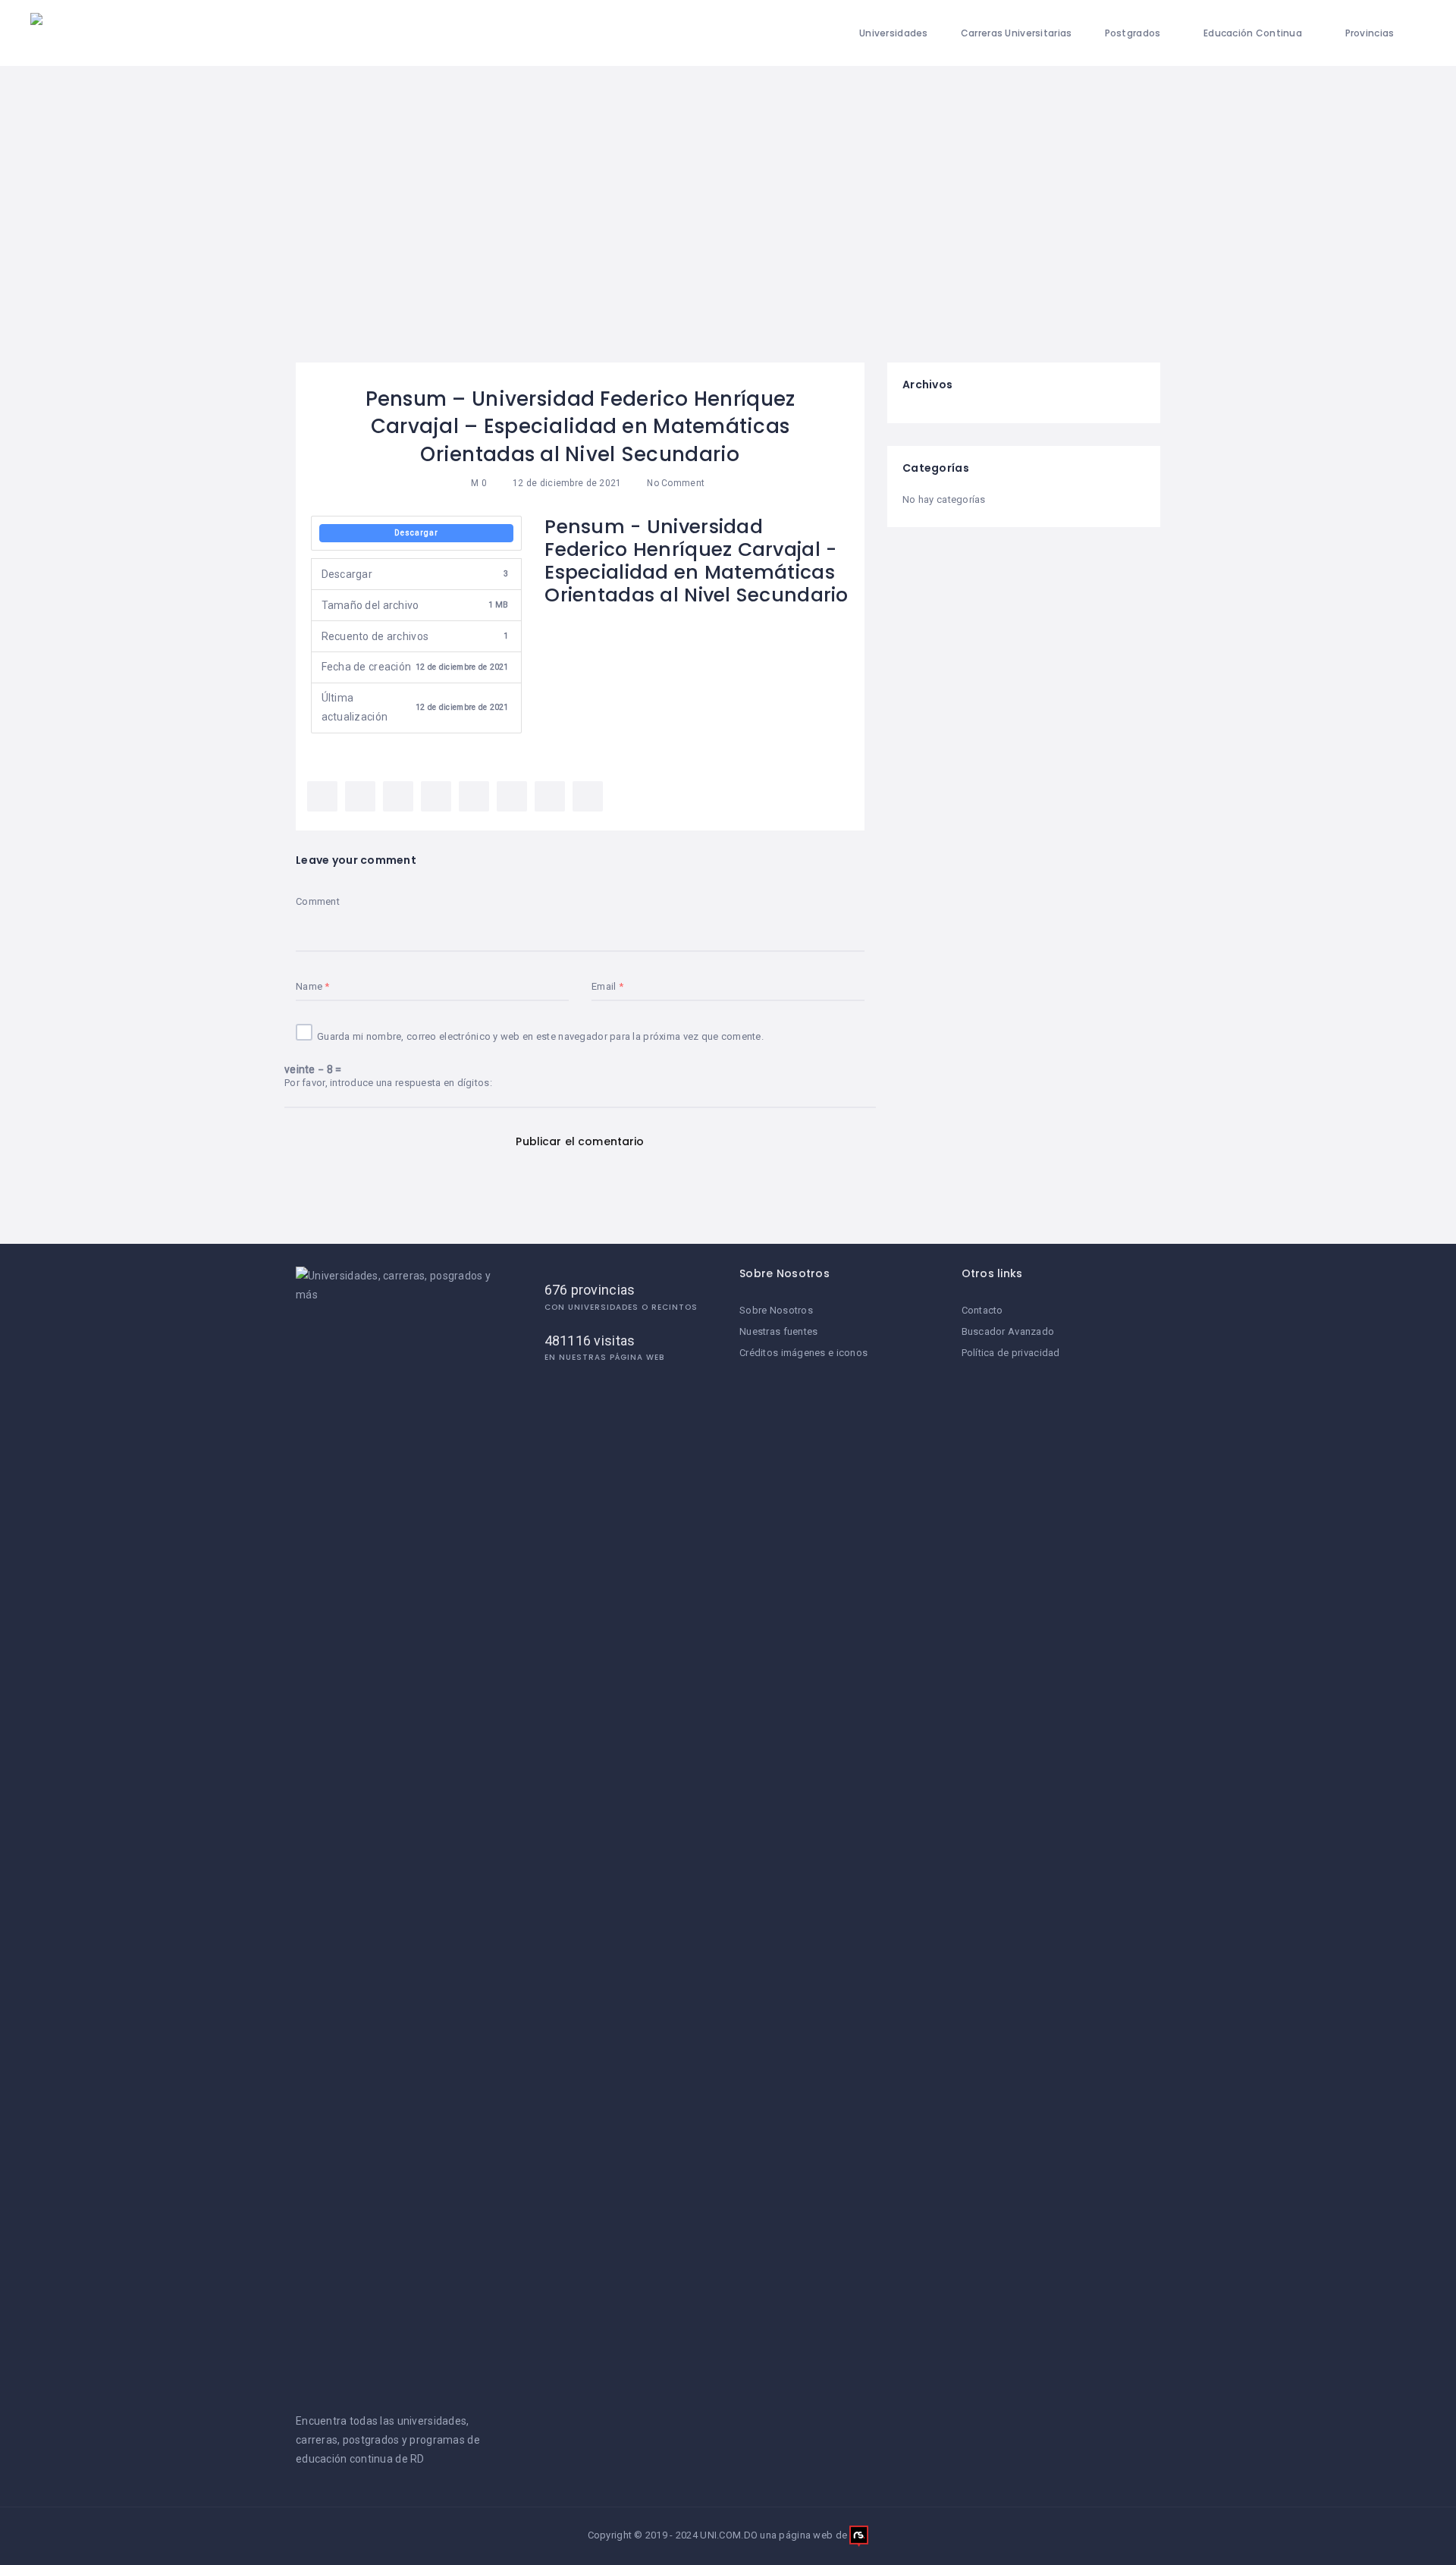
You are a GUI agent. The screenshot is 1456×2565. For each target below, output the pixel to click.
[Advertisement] (728, 249)
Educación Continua (1253, 33)
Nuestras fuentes (778, 1331)
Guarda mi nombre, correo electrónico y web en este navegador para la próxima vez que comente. (540, 1036)
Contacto (982, 1310)
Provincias (1370, 33)
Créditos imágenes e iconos (803, 1353)
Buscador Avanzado (1008, 1331)
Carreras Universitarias (1016, 33)
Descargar (416, 533)
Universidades (894, 33)
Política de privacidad (1011, 1353)
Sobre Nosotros (776, 1310)
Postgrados (1133, 33)
